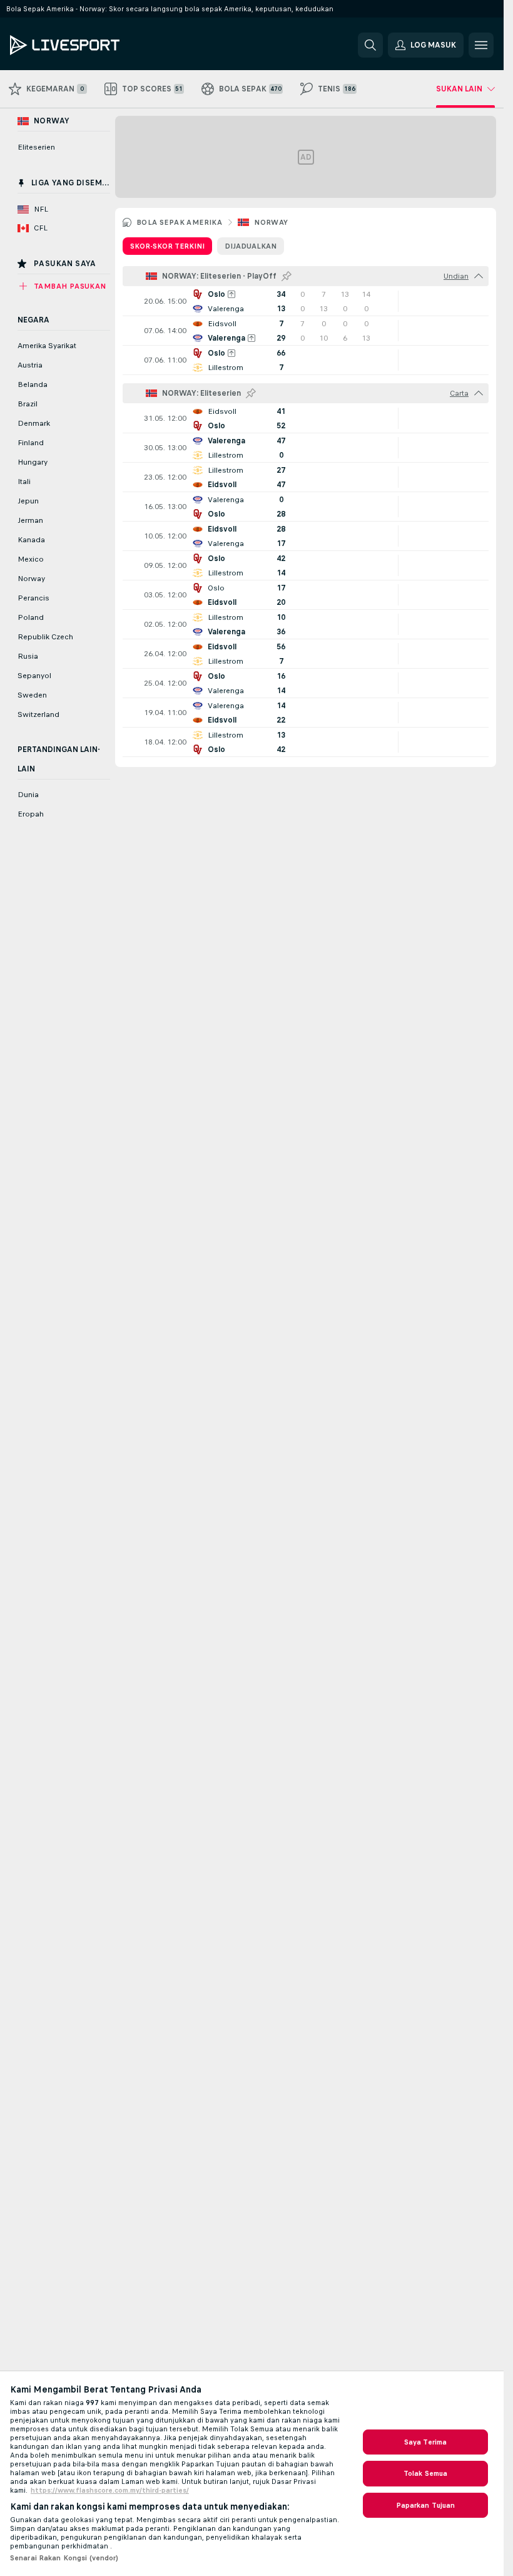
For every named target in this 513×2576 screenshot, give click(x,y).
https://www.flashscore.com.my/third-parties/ (110, 2490)
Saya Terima (425, 2442)
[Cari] (370, 45)
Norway (271, 222)
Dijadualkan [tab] (251, 246)
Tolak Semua (425, 2473)
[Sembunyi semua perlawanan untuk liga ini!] (479, 276)
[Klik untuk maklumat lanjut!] (306, 301)
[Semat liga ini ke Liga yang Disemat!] (287, 276)
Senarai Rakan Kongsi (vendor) (64, 2558)
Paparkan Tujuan (426, 2505)
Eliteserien (36, 147)
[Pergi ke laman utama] (96, 45)
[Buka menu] (481, 45)
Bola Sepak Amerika (179, 222)
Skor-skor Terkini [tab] (167, 246)
